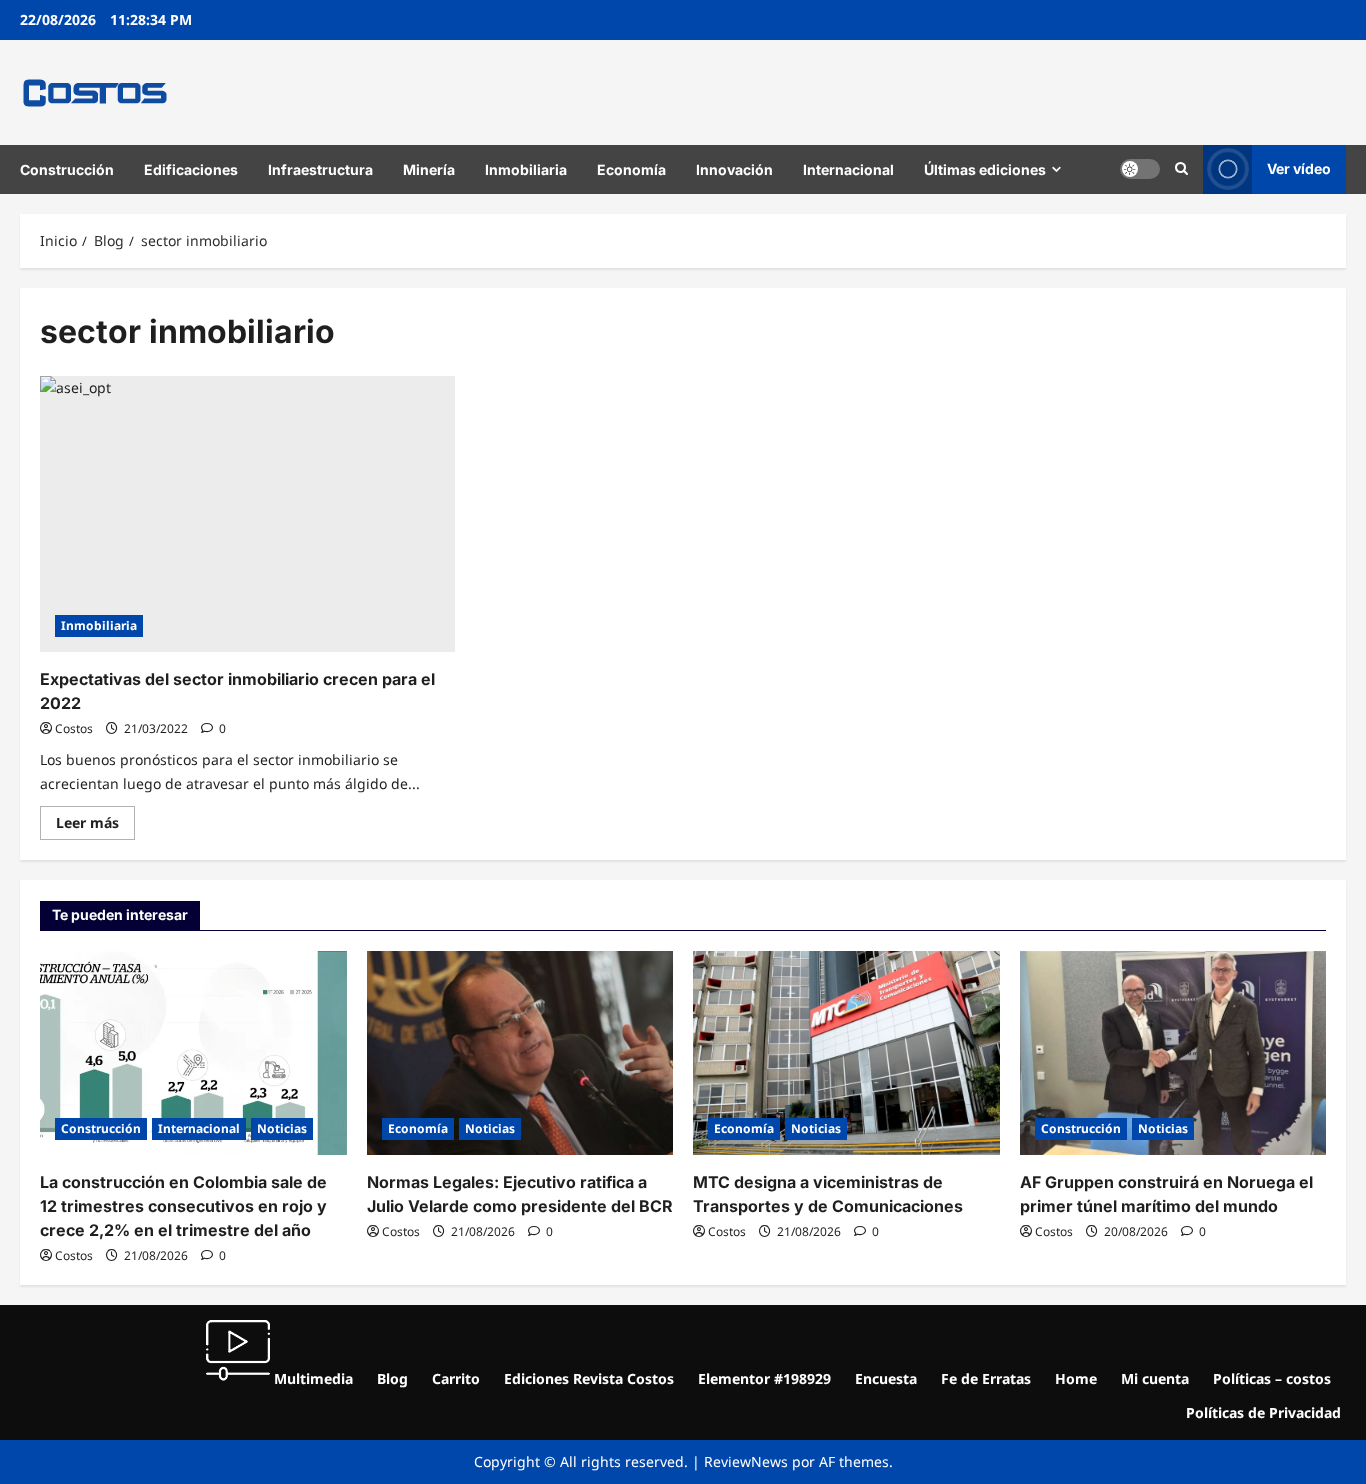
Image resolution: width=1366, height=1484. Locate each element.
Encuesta (886, 1378)
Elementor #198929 (764, 1378)
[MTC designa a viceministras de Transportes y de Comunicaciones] (846, 1053)
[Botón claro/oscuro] (1140, 169)
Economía (631, 169)
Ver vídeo (1299, 168)
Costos (74, 728)
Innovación (734, 169)
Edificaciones (191, 169)
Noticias (282, 1128)
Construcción (67, 169)
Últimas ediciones (985, 169)
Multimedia (311, 1378)
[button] (1181, 169)
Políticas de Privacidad (1263, 1412)
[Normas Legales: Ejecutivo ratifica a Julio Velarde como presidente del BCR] (520, 1053)
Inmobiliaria (526, 169)
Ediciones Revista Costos (589, 1378)
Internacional (848, 169)
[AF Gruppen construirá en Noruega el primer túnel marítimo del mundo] (1173, 1053)
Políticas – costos (1272, 1378)
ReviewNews (746, 1461)
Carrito (456, 1378)
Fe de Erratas (986, 1378)
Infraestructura (320, 169)
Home (1076, 1378)
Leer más (95, 819)
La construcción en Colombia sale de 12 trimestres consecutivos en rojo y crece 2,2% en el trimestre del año (183, 1206)
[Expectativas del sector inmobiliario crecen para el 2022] (247, 514)
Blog (392, 1378)
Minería (429, 169)
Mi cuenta (1155, 1378)
